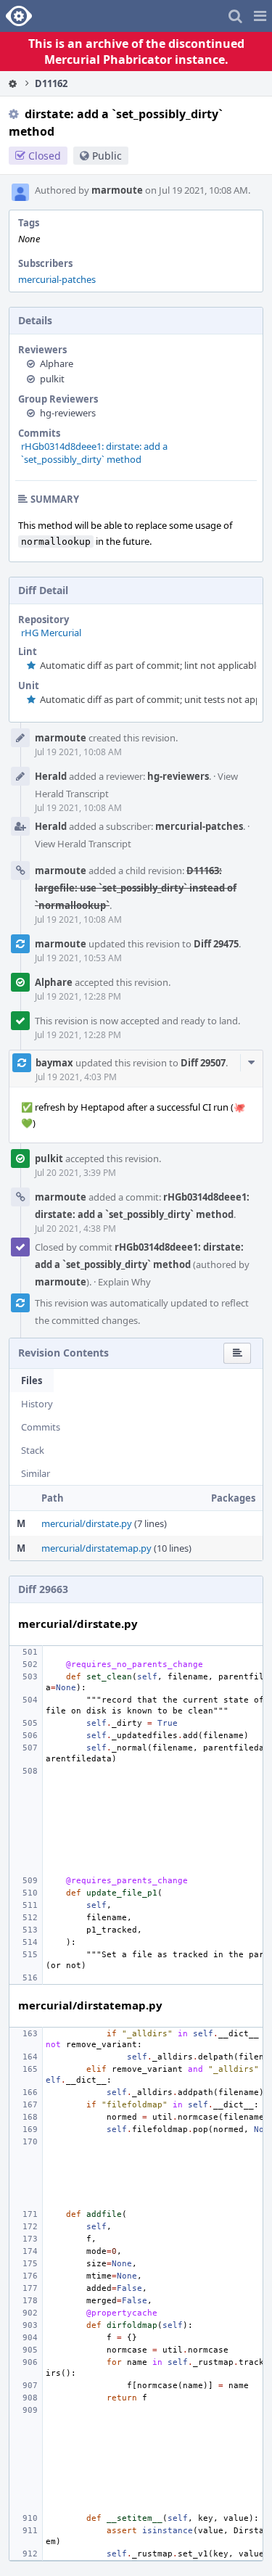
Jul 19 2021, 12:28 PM (78, 996)
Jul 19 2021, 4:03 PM (76, 1077)
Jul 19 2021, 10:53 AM (78, 958)
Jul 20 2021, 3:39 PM (75, 1173)
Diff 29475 (216, 944)
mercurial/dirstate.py (87, 1523)
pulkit (52, 379)
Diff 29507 (203, 1063)
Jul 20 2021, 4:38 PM (75, 1229)
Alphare (57, 363)
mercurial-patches (57, 279)
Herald (51, 776)
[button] (260, 16)
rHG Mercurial (51, 633)
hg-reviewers (68, 413)
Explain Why (124, 1282)
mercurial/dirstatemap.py (96, 1548)
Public (107, 156)
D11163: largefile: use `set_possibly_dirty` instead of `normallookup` (136, 888)
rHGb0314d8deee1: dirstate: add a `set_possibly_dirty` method (94, 453)
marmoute (117, 190)
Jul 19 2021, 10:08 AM (78, 752)
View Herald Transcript (83, 844)
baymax (54, 1063)
